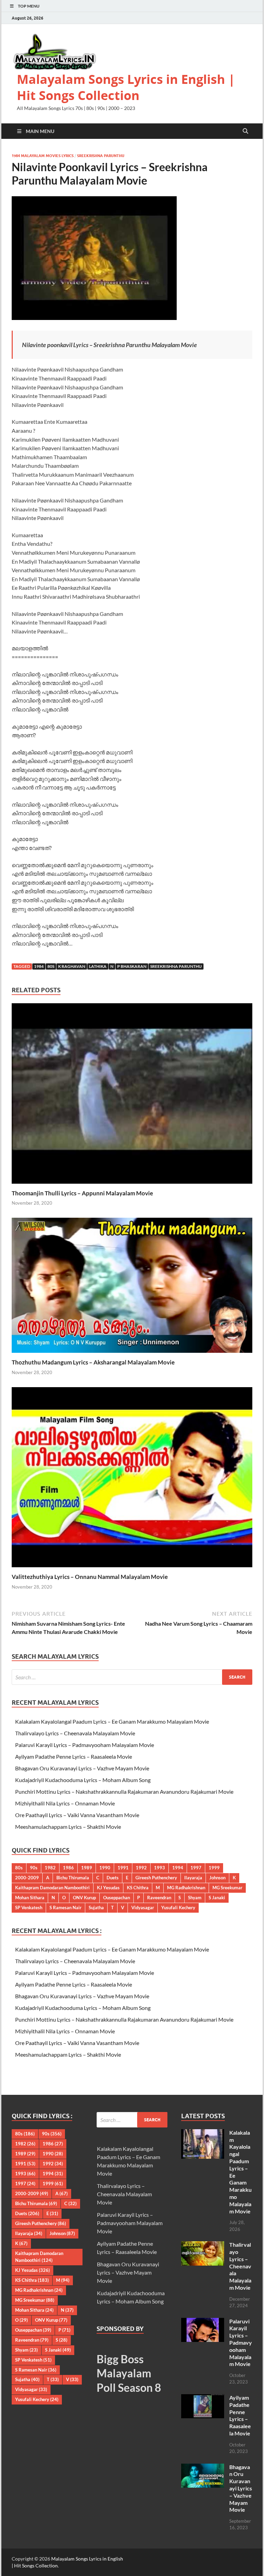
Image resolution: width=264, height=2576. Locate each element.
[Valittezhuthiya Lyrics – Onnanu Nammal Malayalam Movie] (132, 1479)
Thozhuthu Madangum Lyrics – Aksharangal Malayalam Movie (93, 1362)
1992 (141, 1868)
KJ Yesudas (108, 1888)
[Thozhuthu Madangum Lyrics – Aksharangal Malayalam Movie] (132, 1287)
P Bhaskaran (132, 966)
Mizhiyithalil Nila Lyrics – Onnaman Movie (65, 1803)
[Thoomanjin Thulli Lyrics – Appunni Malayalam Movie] (132, 1096)
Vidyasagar (143, 1908)
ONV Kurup (84, 1898)
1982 (50, 1868)
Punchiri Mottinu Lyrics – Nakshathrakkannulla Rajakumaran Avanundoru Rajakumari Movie (124, 1792)
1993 (159, 1868)
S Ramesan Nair (65, 1908)
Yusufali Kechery (178, 1908)
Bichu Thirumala (73, 1878)
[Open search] (245, 131)
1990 (105, 1868)
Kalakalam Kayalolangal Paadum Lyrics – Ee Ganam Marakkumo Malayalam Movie (112, 1721)
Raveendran (159, 1898)
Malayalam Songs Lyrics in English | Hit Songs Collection (126, 87)
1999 (214, 1868)
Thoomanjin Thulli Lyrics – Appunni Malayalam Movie (82, 1193)
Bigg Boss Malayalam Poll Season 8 (129, 2373)
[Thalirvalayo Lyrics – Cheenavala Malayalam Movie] (203, 2245)
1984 (39, 966)
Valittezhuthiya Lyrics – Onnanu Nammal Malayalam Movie (90, 1577)
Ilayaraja (193, 1878)
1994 (178, 1868)
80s (51, 966)
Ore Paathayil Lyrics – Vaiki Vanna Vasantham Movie (77, 1815)
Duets (113, 1878)
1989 (87, 1868)
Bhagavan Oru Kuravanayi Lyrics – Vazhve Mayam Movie (82, 1768)
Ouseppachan (117, 1898)
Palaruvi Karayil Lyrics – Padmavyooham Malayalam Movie (85, 1745)
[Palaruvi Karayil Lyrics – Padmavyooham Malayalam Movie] (203, 2322)
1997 (196, 1868)
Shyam (195, 1898)
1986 (68, 1868)
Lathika (98, 966)
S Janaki (217, 1898)
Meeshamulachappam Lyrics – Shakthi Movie (68, 1827)
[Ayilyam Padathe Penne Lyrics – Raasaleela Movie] (203, 2398)
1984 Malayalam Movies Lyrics (43, 156)
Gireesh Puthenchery (156, 1878)
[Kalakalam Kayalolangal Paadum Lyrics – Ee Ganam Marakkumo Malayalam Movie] (203, 2133)
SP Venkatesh (29, 1908)
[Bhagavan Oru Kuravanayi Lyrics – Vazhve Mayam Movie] (203, 2468)
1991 (123, 1868)
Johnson (217, 1878)
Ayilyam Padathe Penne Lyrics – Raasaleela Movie (74, 1756)
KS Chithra (138, 1888)
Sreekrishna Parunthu (101, 156)
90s (34, 1868)
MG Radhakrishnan (186, 1888)
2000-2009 (27, 1878)
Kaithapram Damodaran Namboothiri (52, 1888)
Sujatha (96, 1908)
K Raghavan (72, 966)
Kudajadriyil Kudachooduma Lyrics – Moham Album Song (83, 1780)
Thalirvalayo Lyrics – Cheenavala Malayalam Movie (75, 1733)
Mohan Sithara (30, 1898)
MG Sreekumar (227, 1888)
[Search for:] (132, 1677)
